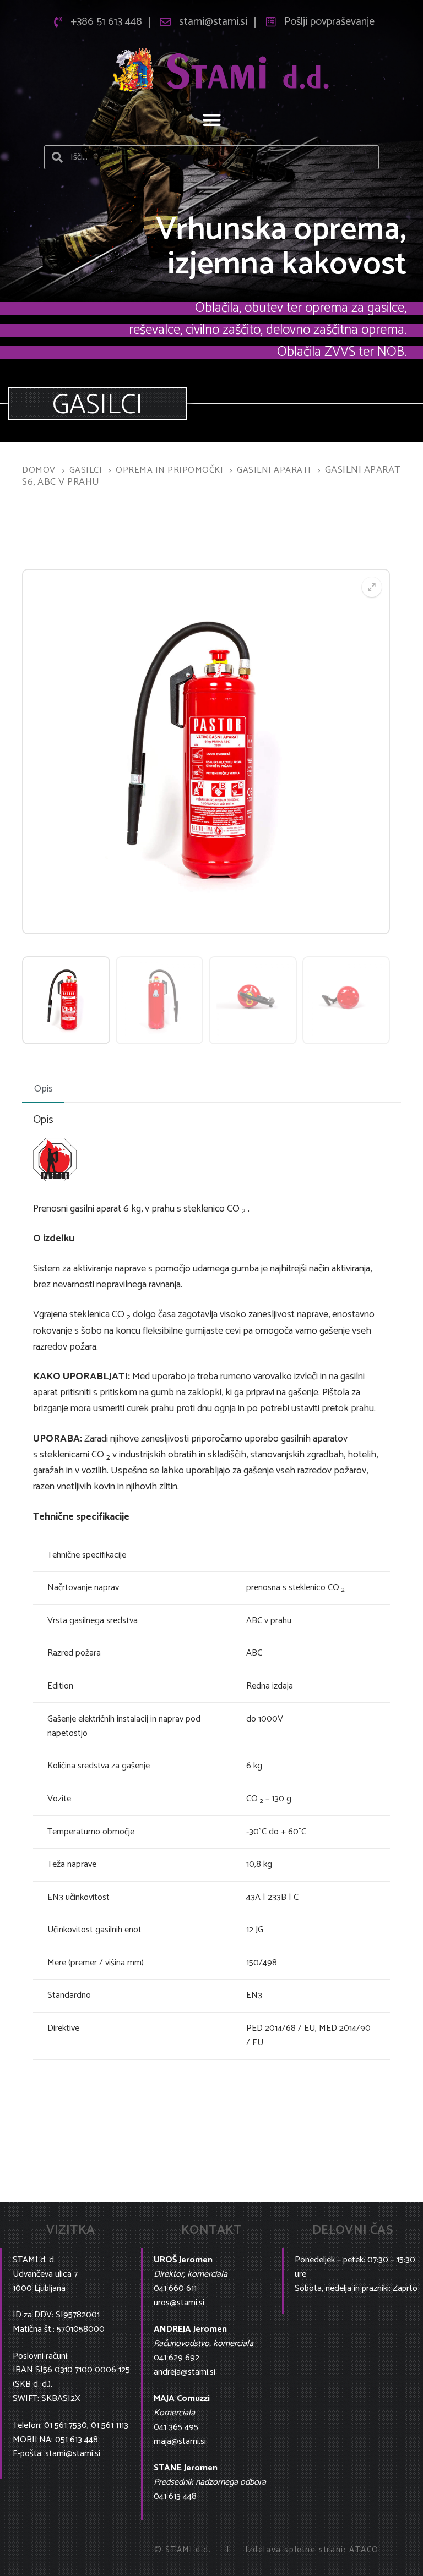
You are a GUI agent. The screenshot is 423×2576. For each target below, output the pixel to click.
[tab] (43, 1089)
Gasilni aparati (274, 470)
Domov (39, 470)
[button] (212, 120)
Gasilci (86, 470)
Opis (44, 1089)
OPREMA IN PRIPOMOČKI (169, 470)
